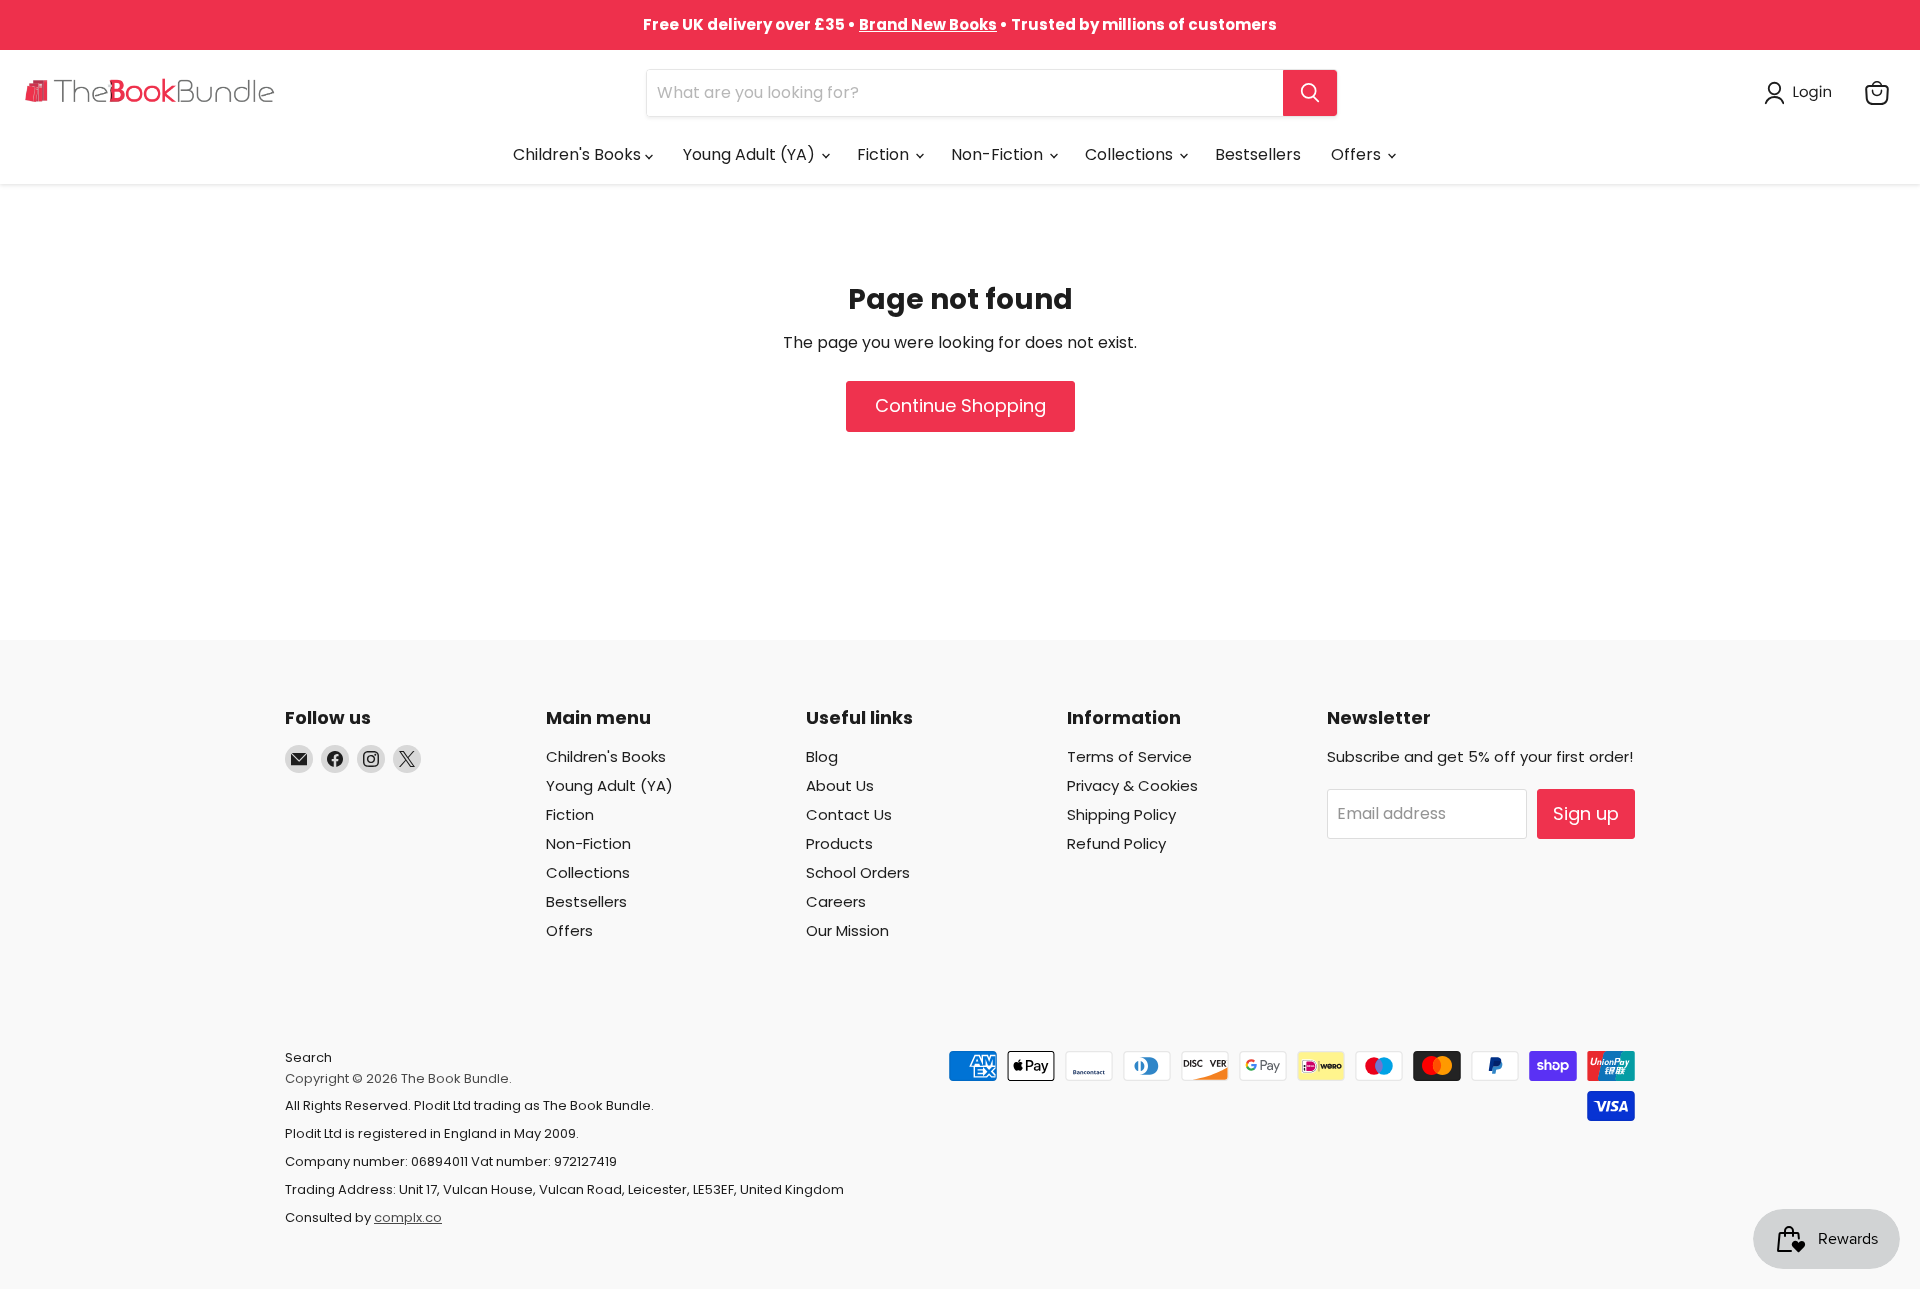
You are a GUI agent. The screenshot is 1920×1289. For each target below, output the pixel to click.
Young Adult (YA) (751, 154)
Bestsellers (1258, 154)
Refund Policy (1116, 843)
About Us (840, 785)
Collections (1131, 154)
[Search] (1310, 93)
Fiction (885, 154)
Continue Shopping (960, 405)
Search (308, 1057)
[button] (1802, 93)
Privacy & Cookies (1132, 785)
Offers (1358, 154)
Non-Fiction (999, 154)
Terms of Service (1129, 756)
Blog (822, 756)
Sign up (1586, 813)
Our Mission (847, 930)
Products (839, 843)
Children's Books (579, 154)
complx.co (408, 1217)
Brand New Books (928, 24)
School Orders (858, 872)
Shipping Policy (1121, 814)
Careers (836, 901)
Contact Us (849, 814)
